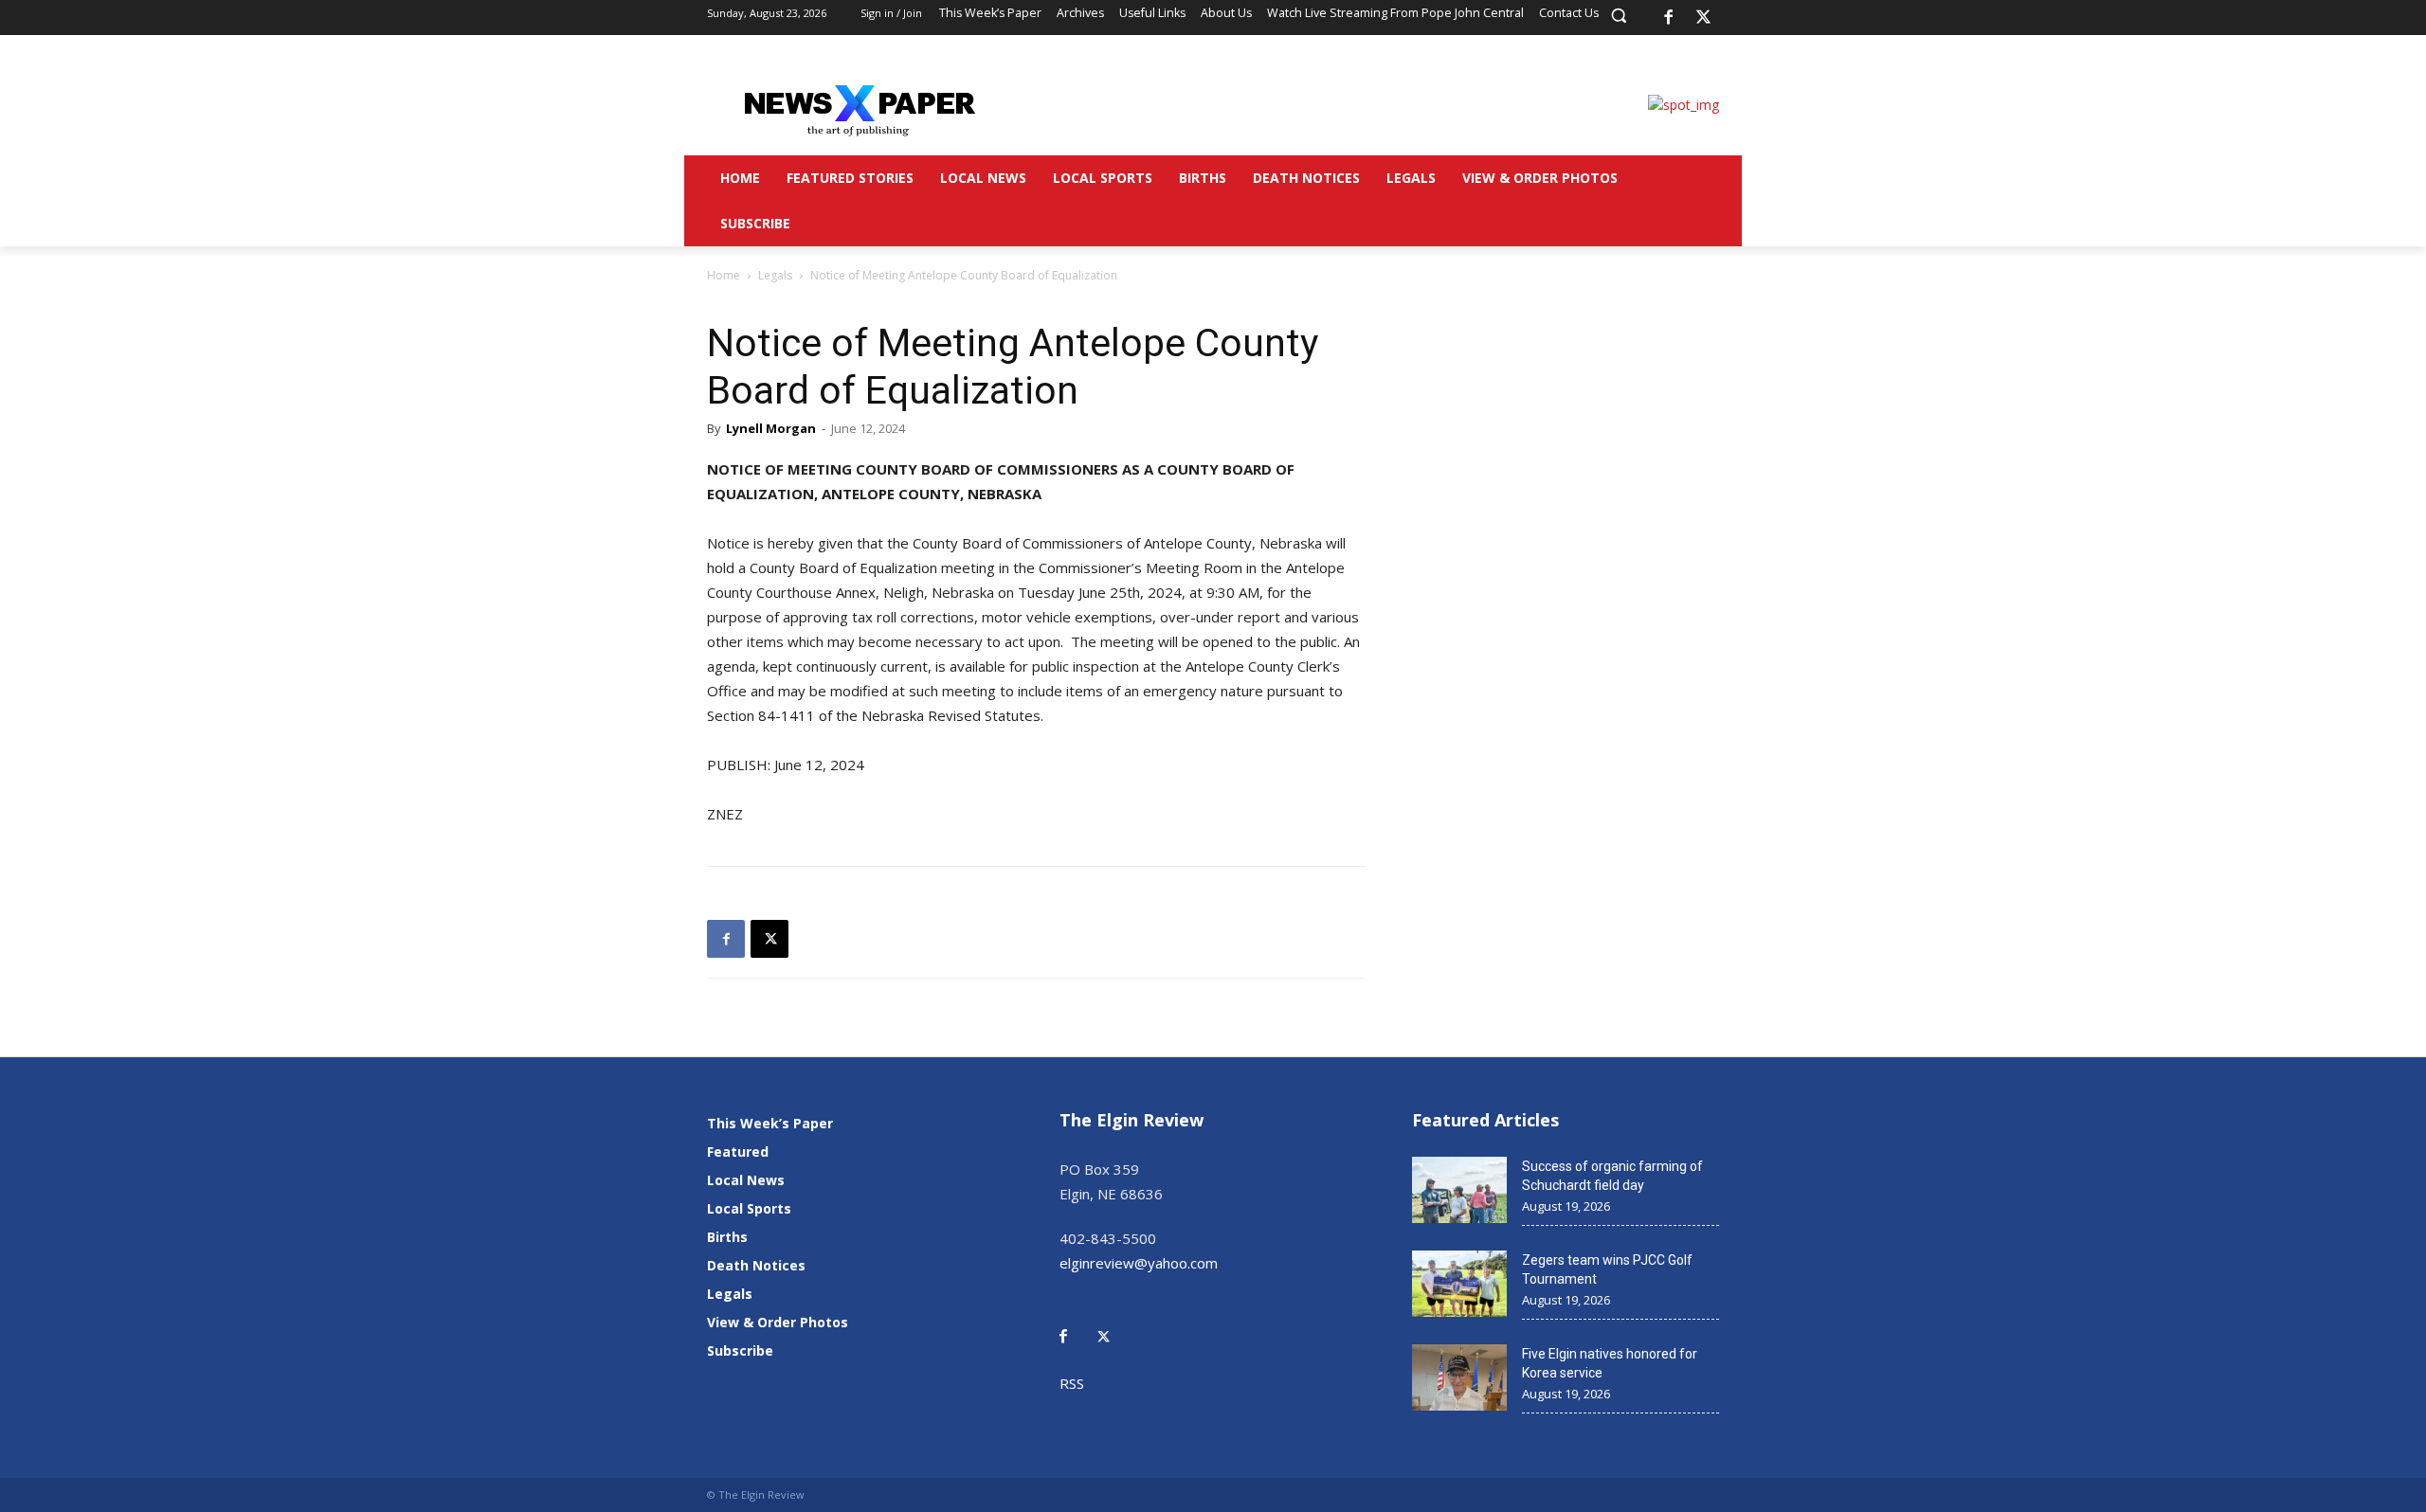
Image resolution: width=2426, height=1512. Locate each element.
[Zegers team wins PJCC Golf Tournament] (1459, 1284)
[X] (1704, 18)
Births (727, 1237)
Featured (738, 1152)
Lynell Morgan (771, 428)
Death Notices (756, 1265)
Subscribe (740, 1350)
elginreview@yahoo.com (1139, 1263)
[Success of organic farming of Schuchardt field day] (1459, 1190)
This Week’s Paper (770, 1123)
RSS (1072, 1383)
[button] (1619, 15)
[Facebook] (1668, 18)
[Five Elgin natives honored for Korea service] (1459, 1377)
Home (724, 275)
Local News (746, 1180)
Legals (775, 275)
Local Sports (749, 1208)
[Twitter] (1113, 1323)
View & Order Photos (778, 1322)
